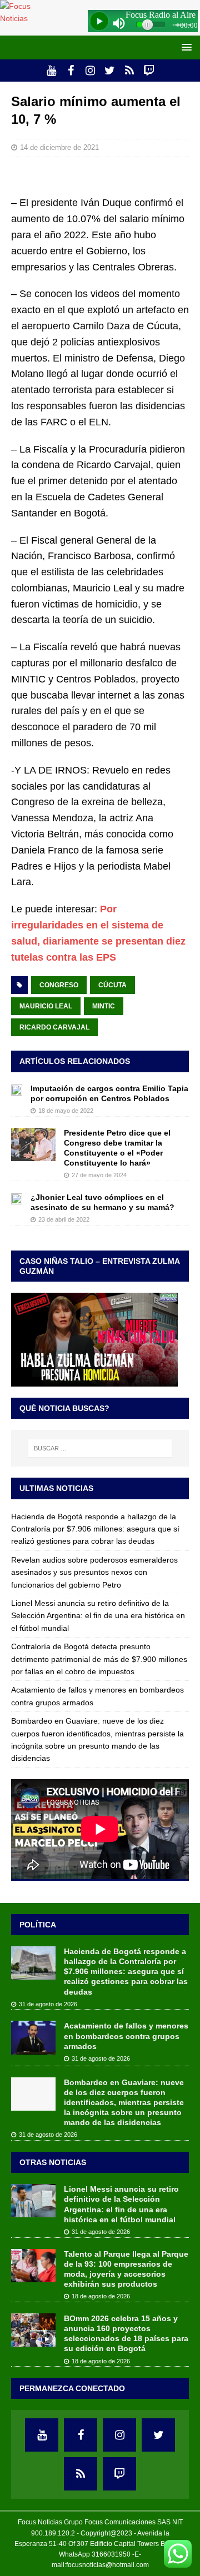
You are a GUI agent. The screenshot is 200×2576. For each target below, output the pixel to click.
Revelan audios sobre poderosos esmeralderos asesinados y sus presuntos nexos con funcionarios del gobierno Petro (94, 1572)
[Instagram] (90, 71)
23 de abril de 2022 (64, 1219)
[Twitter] (110, 71)
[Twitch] (149, 71)
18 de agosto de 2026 (101, 2296)
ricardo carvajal (54, 1027)
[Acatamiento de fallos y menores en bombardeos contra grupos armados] (33, 2037)
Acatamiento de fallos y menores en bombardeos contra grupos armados (126, 2036)
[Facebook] (71, 71)
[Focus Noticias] (24, 18)
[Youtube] (51, 71)
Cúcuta (112, 985)
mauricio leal (46, 1006)
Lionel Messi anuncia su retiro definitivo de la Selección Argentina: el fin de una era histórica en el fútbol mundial (98, 1616)
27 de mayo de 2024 (99, 1175)
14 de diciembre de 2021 (59, 147)
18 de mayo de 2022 (66, 1111)
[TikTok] (129, 71)
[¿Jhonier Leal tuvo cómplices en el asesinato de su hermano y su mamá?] (17, 1198)
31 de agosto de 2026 (48, 2004)
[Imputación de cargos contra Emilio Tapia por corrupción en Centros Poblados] (17, 1089)
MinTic (104, 1006)
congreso (59, 985)
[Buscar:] (100, 1448)
